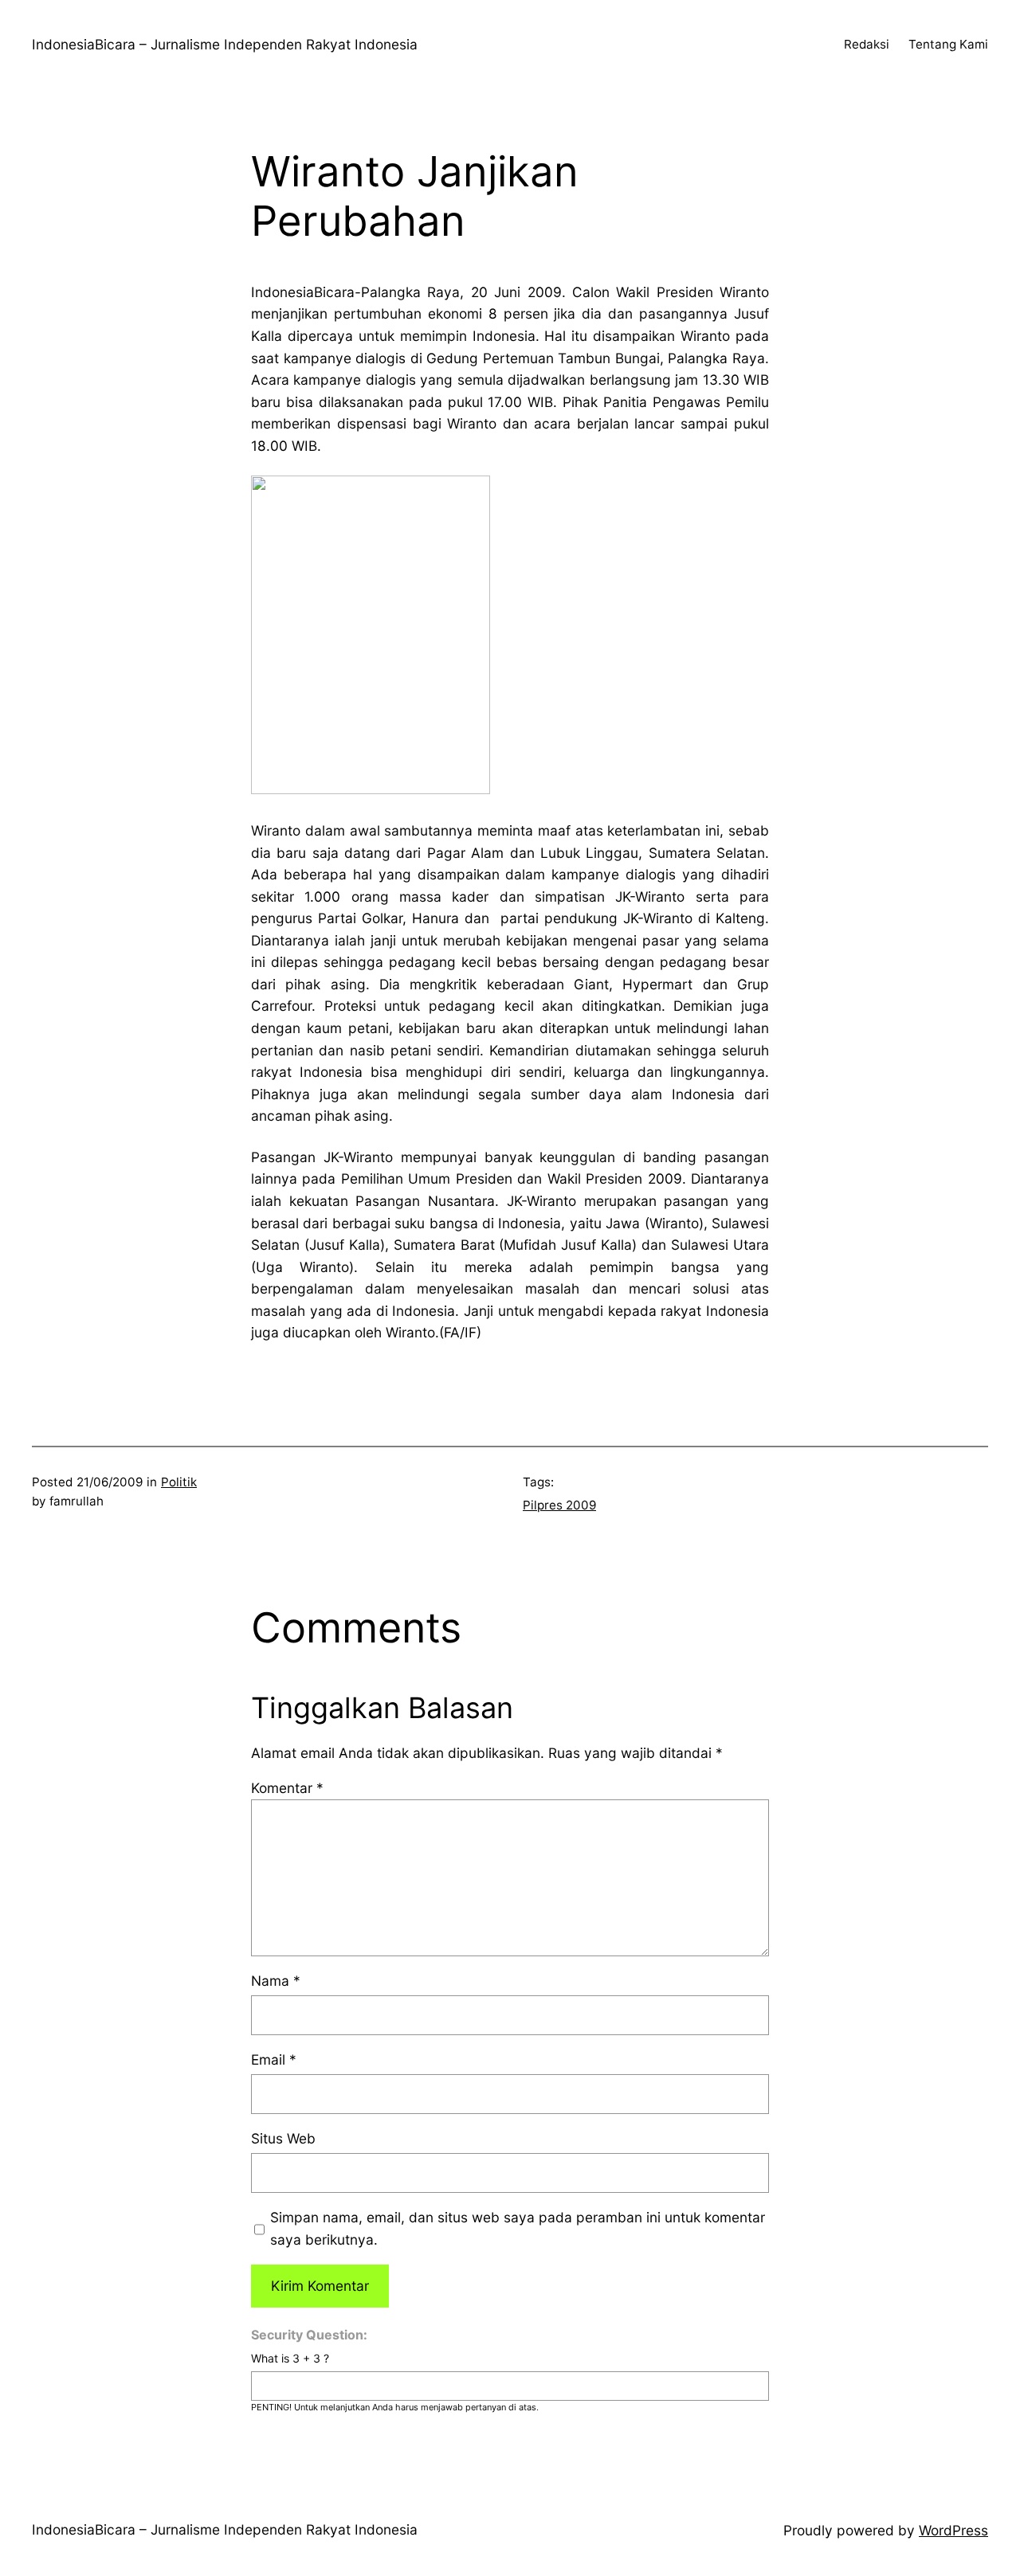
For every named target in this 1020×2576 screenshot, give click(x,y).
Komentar (287, 1788)
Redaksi (867, 44)
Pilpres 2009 (559, 1505)
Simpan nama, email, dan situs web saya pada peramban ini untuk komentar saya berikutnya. (518, 2228)
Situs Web (283, 2138)
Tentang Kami (948, 44)
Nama (276, 1981)
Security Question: (309, 2335)
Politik (179, 1482)
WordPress (953, 2530)
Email (274, 2059)
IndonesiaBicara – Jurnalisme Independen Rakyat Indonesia (225, 44)
